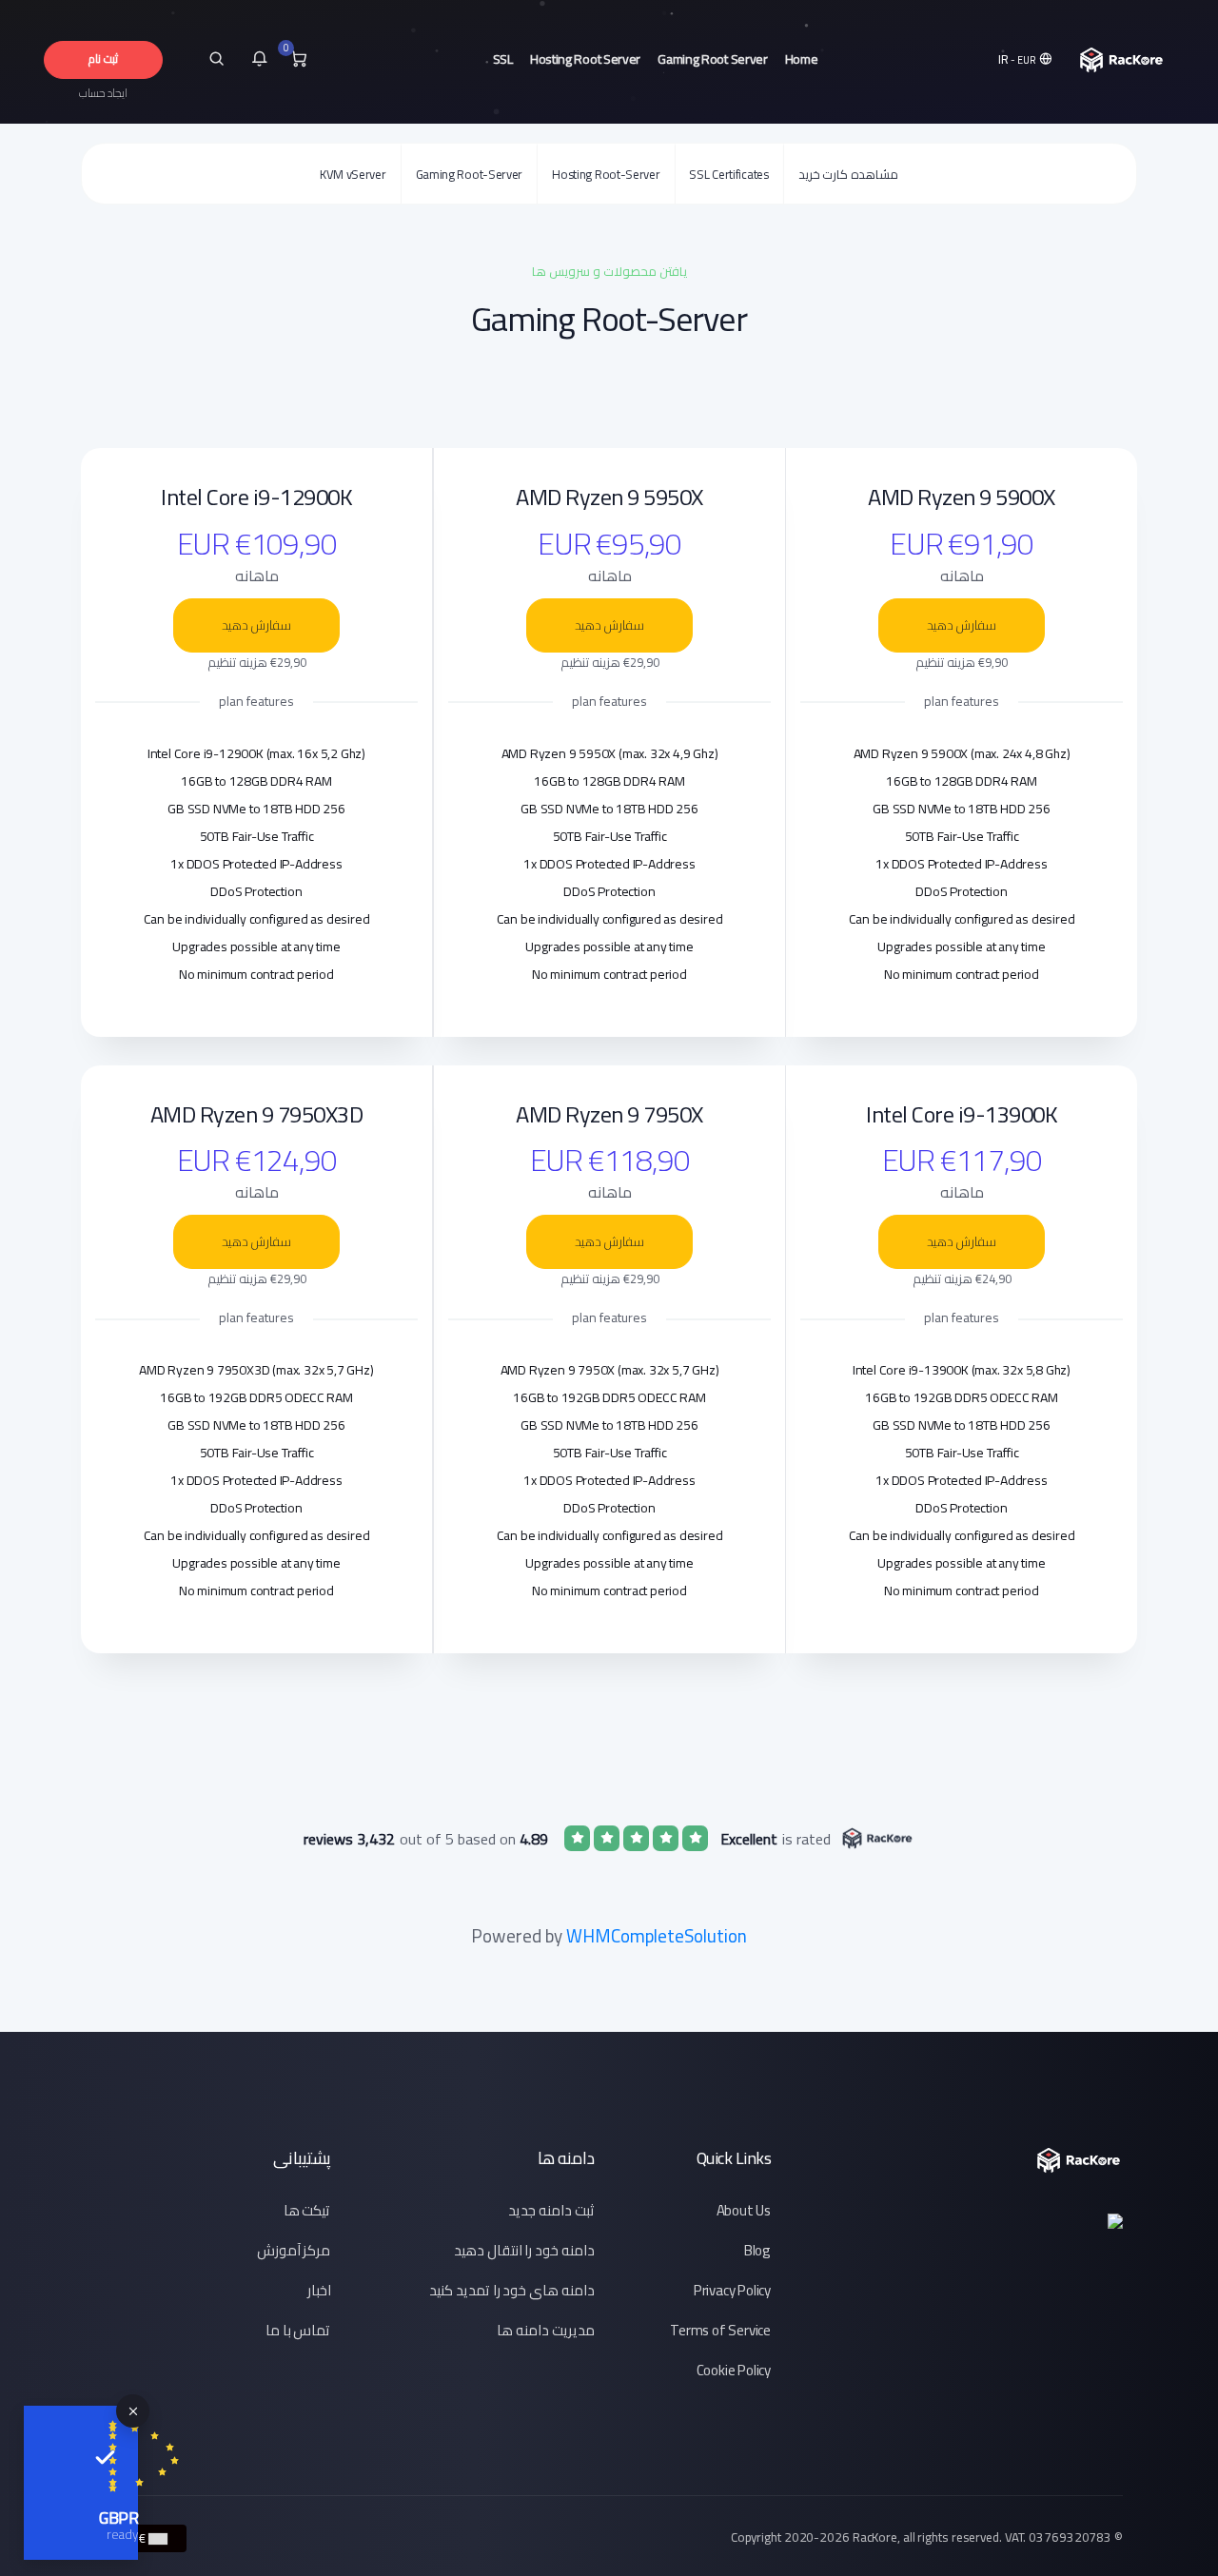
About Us (744, 2210)
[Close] (133, 2411)
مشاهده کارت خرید (848, 174)
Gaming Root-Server (470, 174)
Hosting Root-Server (606, 174)
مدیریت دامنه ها (546, 2330)
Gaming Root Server (713, 59)
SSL (503, 59)
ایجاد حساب (103, 93)
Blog (757, 2250)
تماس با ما (298, 2330)
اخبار (319, 2290)
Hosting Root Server (585, 59)
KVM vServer (353, 174)
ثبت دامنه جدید (551, 2210)
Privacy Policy (732, 2290)
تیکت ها (307, 2210)
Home (802, 59)
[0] (298, 60)
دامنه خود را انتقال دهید (524, 2250)
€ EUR (131, 2538)
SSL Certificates (728, 174)
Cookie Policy (734, 2370)
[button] (1026, 59)
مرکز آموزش (294, 2250)
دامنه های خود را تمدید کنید (512, 2290)
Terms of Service (720, 2330)
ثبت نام (103, 59)
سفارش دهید (962, 625)
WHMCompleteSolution (657, 1936)
